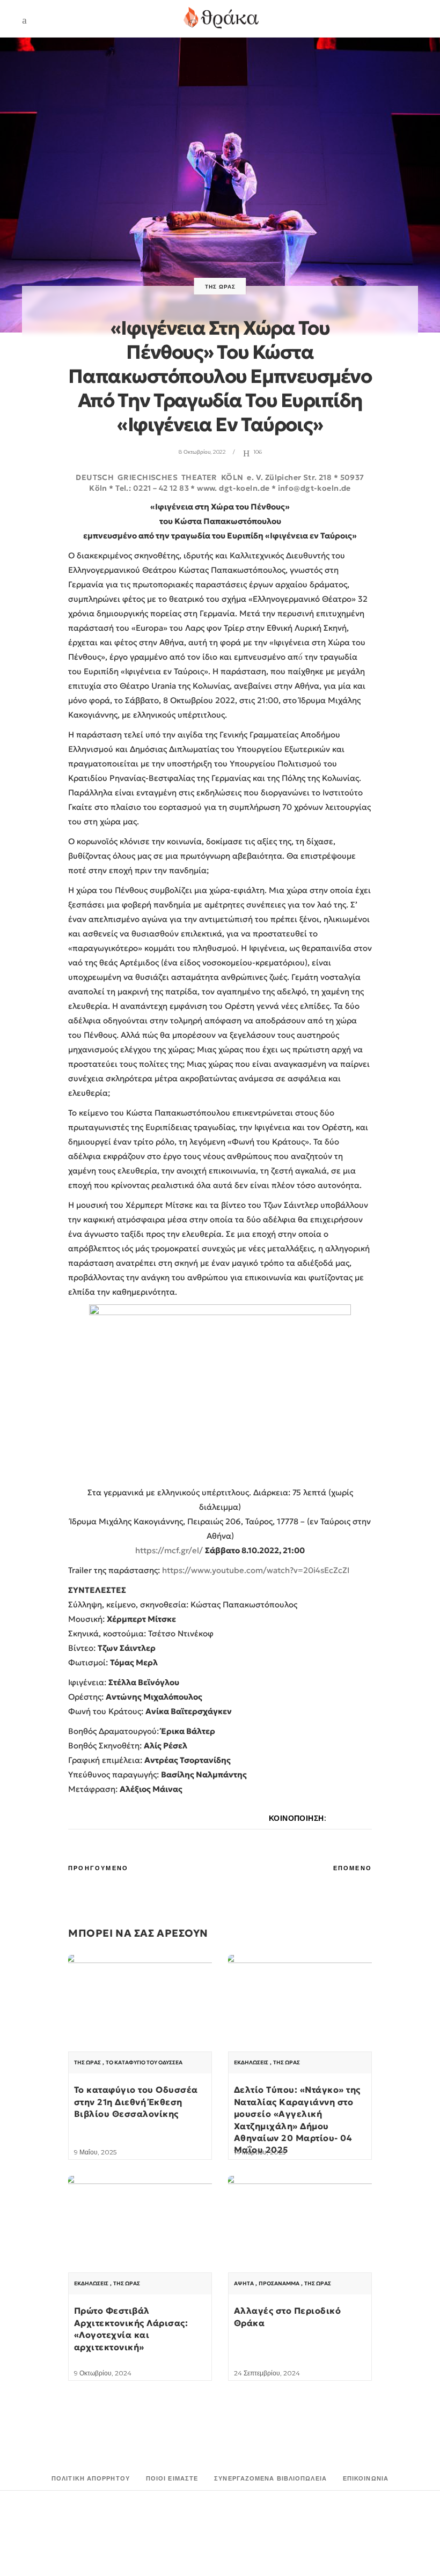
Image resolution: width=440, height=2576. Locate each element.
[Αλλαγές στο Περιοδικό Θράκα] (300, 2230)
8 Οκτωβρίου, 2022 (202, 452)
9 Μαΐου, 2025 (95, 2152)
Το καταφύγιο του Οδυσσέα (144, 2063)
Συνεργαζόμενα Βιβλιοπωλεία (270, 2478)
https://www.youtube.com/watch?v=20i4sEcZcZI (256, 1570)
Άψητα (244, 2284)
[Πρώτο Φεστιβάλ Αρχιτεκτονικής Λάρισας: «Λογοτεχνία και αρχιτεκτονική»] (140, 2230)
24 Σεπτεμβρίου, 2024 (267, 2373)
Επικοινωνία (366, 2478)
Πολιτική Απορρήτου (91, 2478)
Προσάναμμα (279, 2284)
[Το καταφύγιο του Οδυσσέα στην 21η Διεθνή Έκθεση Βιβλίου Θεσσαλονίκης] (140, 2009)
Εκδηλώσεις (251, 2063)
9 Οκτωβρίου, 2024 (103, 2373)
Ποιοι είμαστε (172, 2478)
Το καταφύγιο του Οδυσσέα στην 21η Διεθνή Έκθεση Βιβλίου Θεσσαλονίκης (136, 2102)
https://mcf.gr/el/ (169, 1550)
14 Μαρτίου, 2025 (260, 2152)
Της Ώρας (220, 287)
